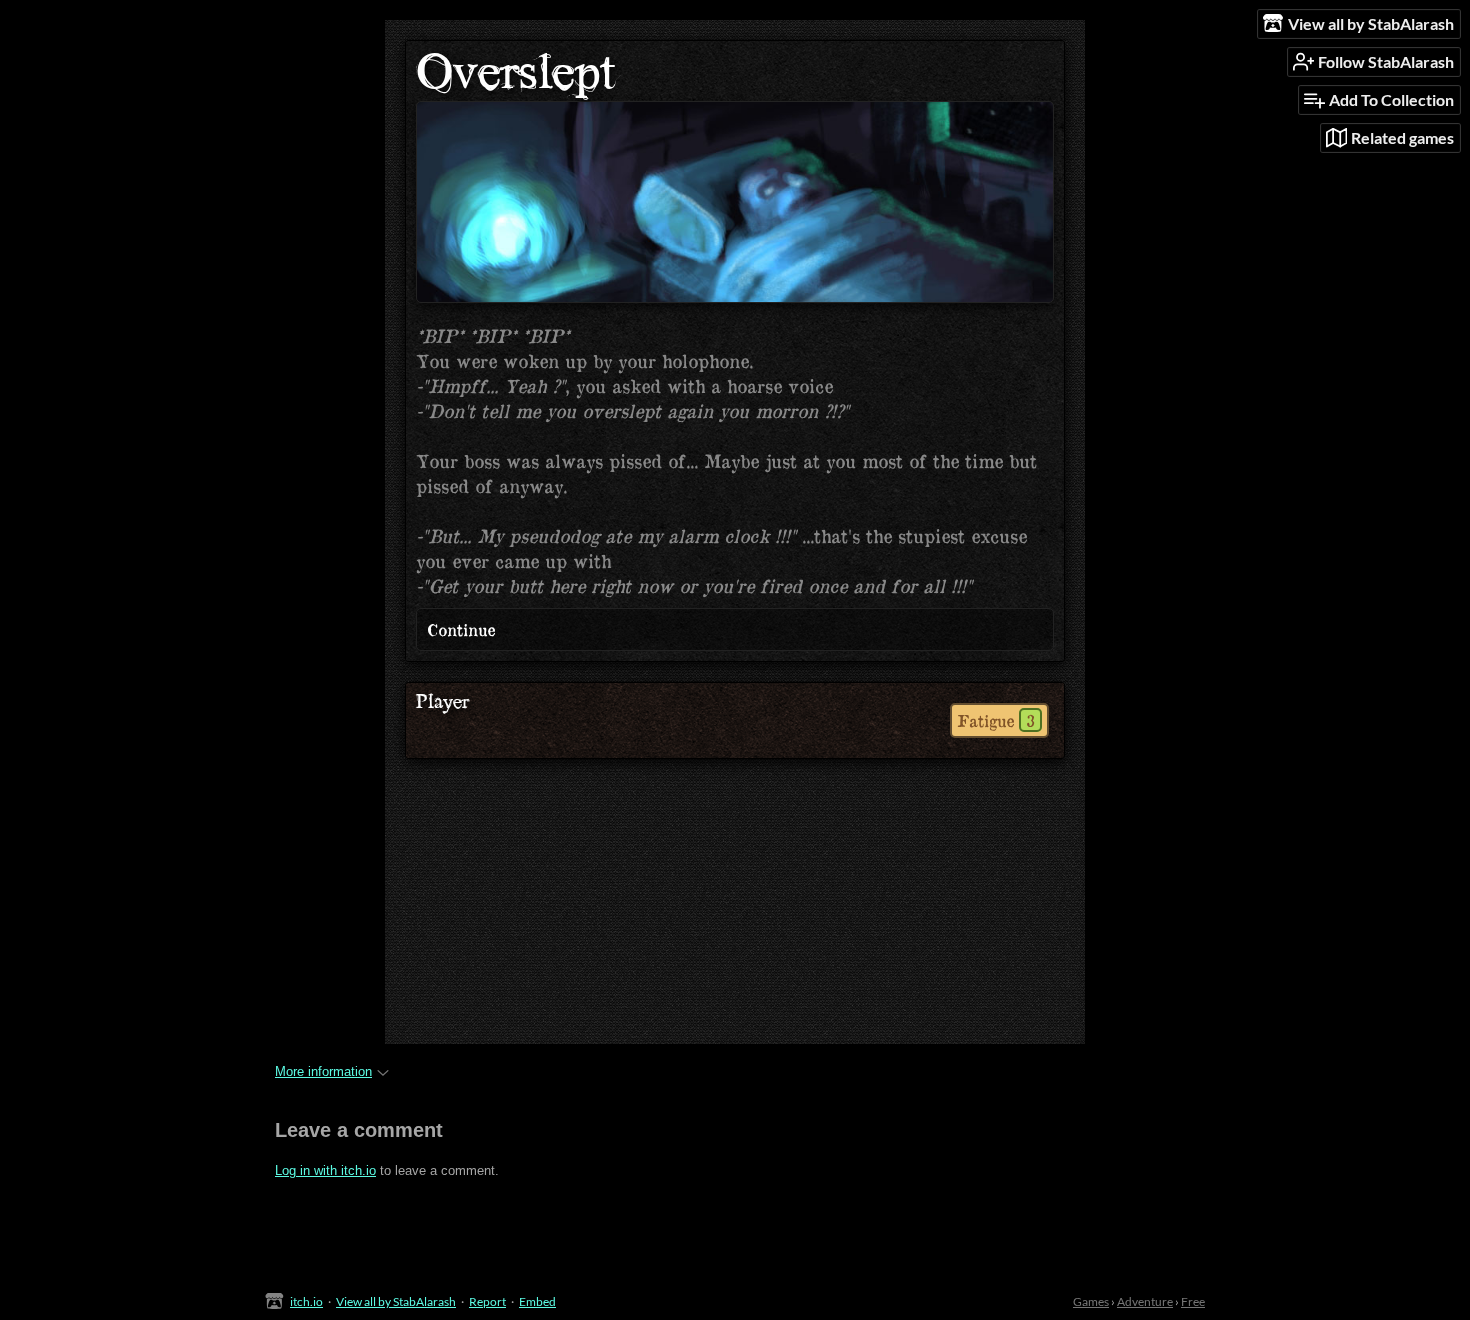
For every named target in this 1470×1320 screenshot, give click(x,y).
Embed (537, 1301)
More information (323, 1071)
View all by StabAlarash (396, 1301)
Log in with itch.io (325, 1170)
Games (1091, 1301)
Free (1193, 1301)
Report (487, 1301)
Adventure (1145, 1301)
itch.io (306, 1301)
